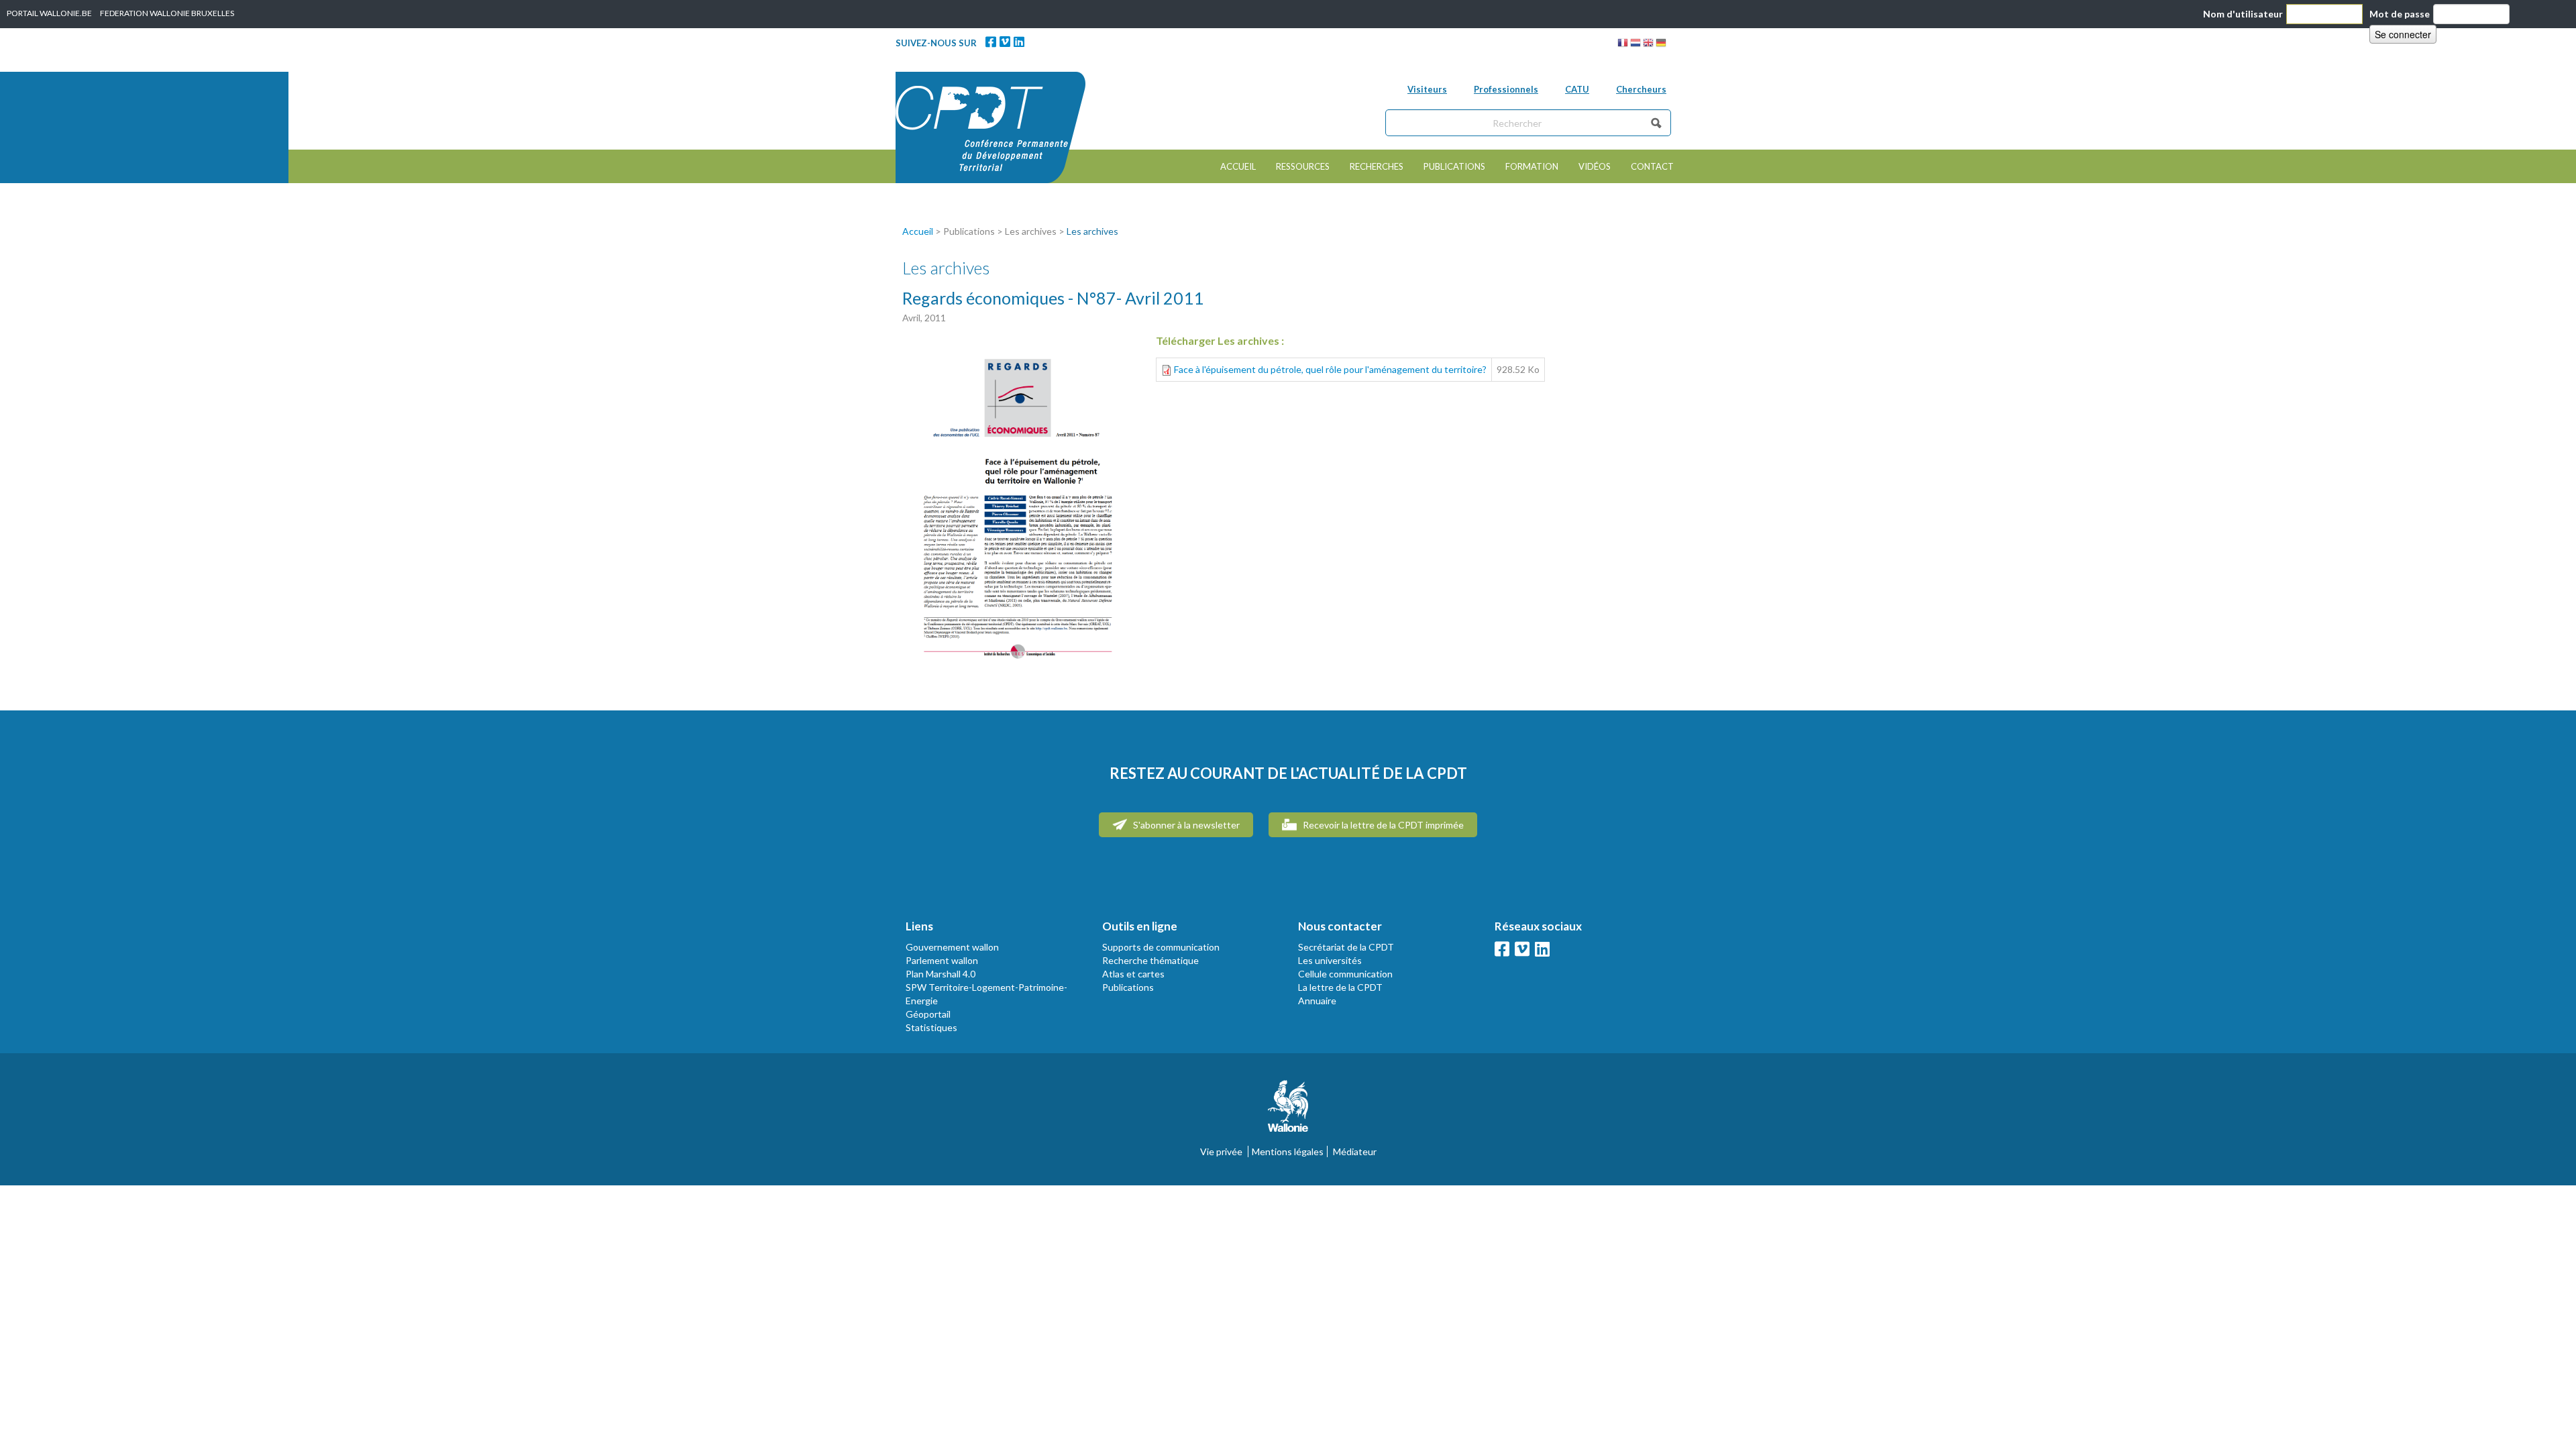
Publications (1454, 166)
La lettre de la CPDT (1340, 987)
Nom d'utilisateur (2243, 14)
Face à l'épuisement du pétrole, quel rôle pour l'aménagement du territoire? (1330, 369)
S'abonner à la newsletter (1185, 825)
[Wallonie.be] (1288, 1111)
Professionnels (1506, 89)
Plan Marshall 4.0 (941, 974)
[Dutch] (1635, 45)
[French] (1623, 45)
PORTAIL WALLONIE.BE (49, 13)
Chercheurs (1641, 89)
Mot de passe (2400, 14)
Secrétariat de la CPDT (1346, 947)
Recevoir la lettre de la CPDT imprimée (1382, 825)
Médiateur (1355, 1151)
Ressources (1303, 166)
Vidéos (1595, 166)
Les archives (1092, 231)
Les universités (1330, 960)
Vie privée (1221, 1151)
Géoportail (928, 1014)
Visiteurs (1427, 89)
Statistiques (931, 1027)
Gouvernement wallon (952, 947)
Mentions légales (1288, 1151)
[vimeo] (1005, 42)
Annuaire (1317, 1001)
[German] (1661, 45)
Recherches (1377, 166)
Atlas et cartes (1133, 974)
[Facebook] (991, 42)
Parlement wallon (942, 960)
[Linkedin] (1019, 42)
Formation (1532, 166)
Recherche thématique (1150, 960)
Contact (1652, 166)
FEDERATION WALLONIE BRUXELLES (167, 13)
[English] (1648, 45)
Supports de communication (1161, 947)
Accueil (1238, 166)
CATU (1577, 89)
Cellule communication (1345, 974)
